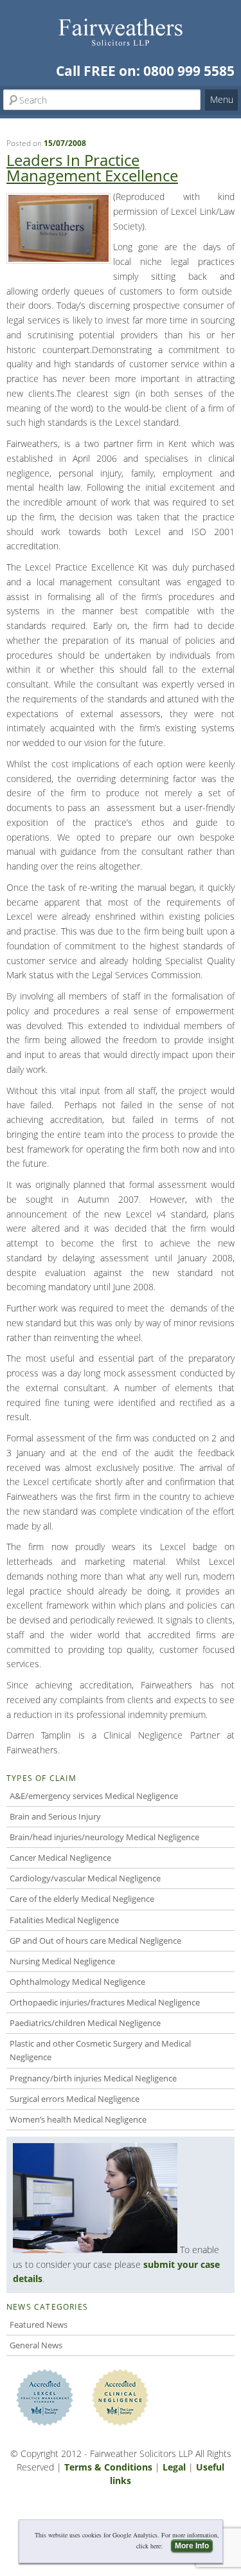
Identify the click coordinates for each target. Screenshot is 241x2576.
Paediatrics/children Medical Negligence (85, 2023)
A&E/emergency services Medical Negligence (94, 1796)
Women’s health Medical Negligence (78, 2119)
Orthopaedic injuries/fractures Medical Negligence (105, 2002)
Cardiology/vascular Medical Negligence (85, 1878)
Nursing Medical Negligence (62, 1961)
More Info (192, 2546)
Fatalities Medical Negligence (64, 1920)
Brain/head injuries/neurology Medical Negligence (104, 1837)
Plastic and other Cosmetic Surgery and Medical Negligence (100, 2050)
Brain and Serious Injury (55, 1816)
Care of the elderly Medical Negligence (82, 1899)
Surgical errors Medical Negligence (75, 2099)
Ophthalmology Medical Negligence (77, 1982)
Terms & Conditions (108, 2467)
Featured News (39, 2325)
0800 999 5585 (189, 71)
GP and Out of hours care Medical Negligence (95, 1941)
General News (36, 2345)
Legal (174, 2467)
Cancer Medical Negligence (60, 1858)
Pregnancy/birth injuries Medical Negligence (93, 2078)
